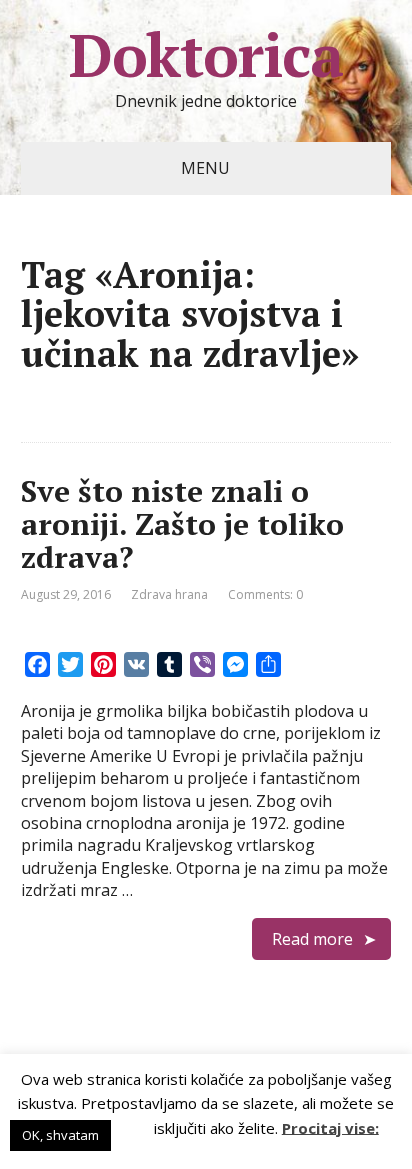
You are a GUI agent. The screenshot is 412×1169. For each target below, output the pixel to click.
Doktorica (206, 55)
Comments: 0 (265, 594)
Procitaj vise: (330, 1127)
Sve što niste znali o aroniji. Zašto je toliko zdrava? (182, 524)
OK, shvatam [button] (60, 1135)
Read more (312, 939)
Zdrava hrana (169, 594)
